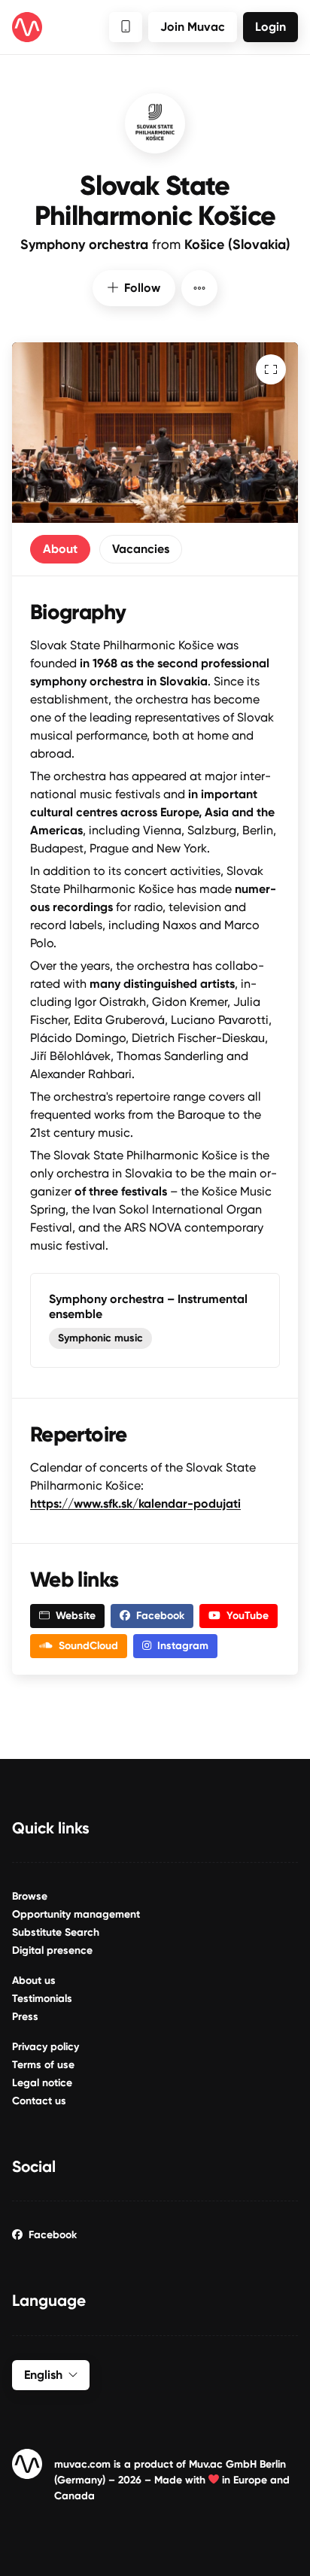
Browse (30, 1896)
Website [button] (76, 1616)
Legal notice (42, 2083)
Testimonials (42, 1999)
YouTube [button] (248, 1616)
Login (270, 27)
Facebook (53, 2235)
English (43, 2375)
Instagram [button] (183, 1646)
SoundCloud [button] (88, 1646)
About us (34, 1981)
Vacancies (141, 549)
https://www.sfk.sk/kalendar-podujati (135, 1504)
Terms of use (43, 2065)
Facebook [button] (160, 1616)
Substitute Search (56, 1932)
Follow (142, 288)
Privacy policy (46, 2047)
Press (25, 2017)
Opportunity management (76, 1914)
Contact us (39, 2101)
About (60, 549)
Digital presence (52, 1950)
